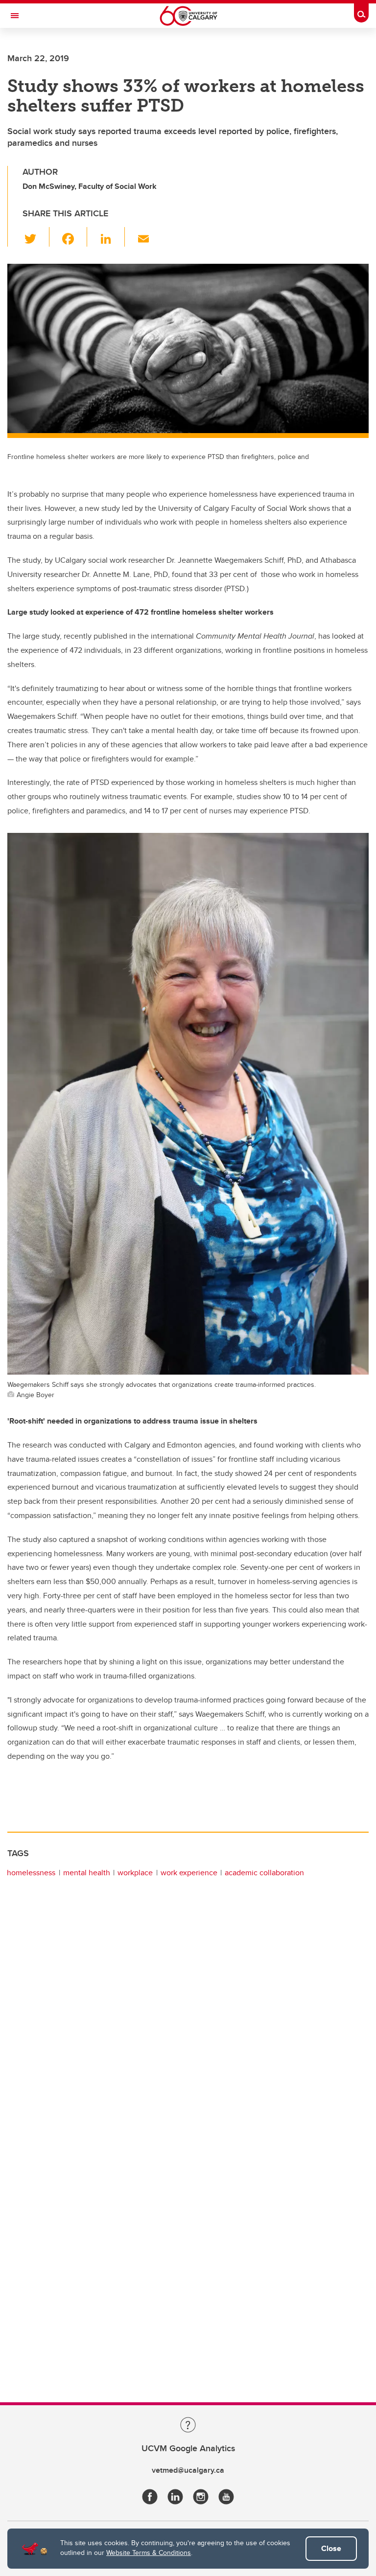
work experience (189, 1873)
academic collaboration (264, 1873)
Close (331, 2548)
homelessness (31, 1873)
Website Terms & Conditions (149, 2553)
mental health (87, 1873)
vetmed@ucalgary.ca (188, 2470)
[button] (36, 237)
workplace (135, 1873)
